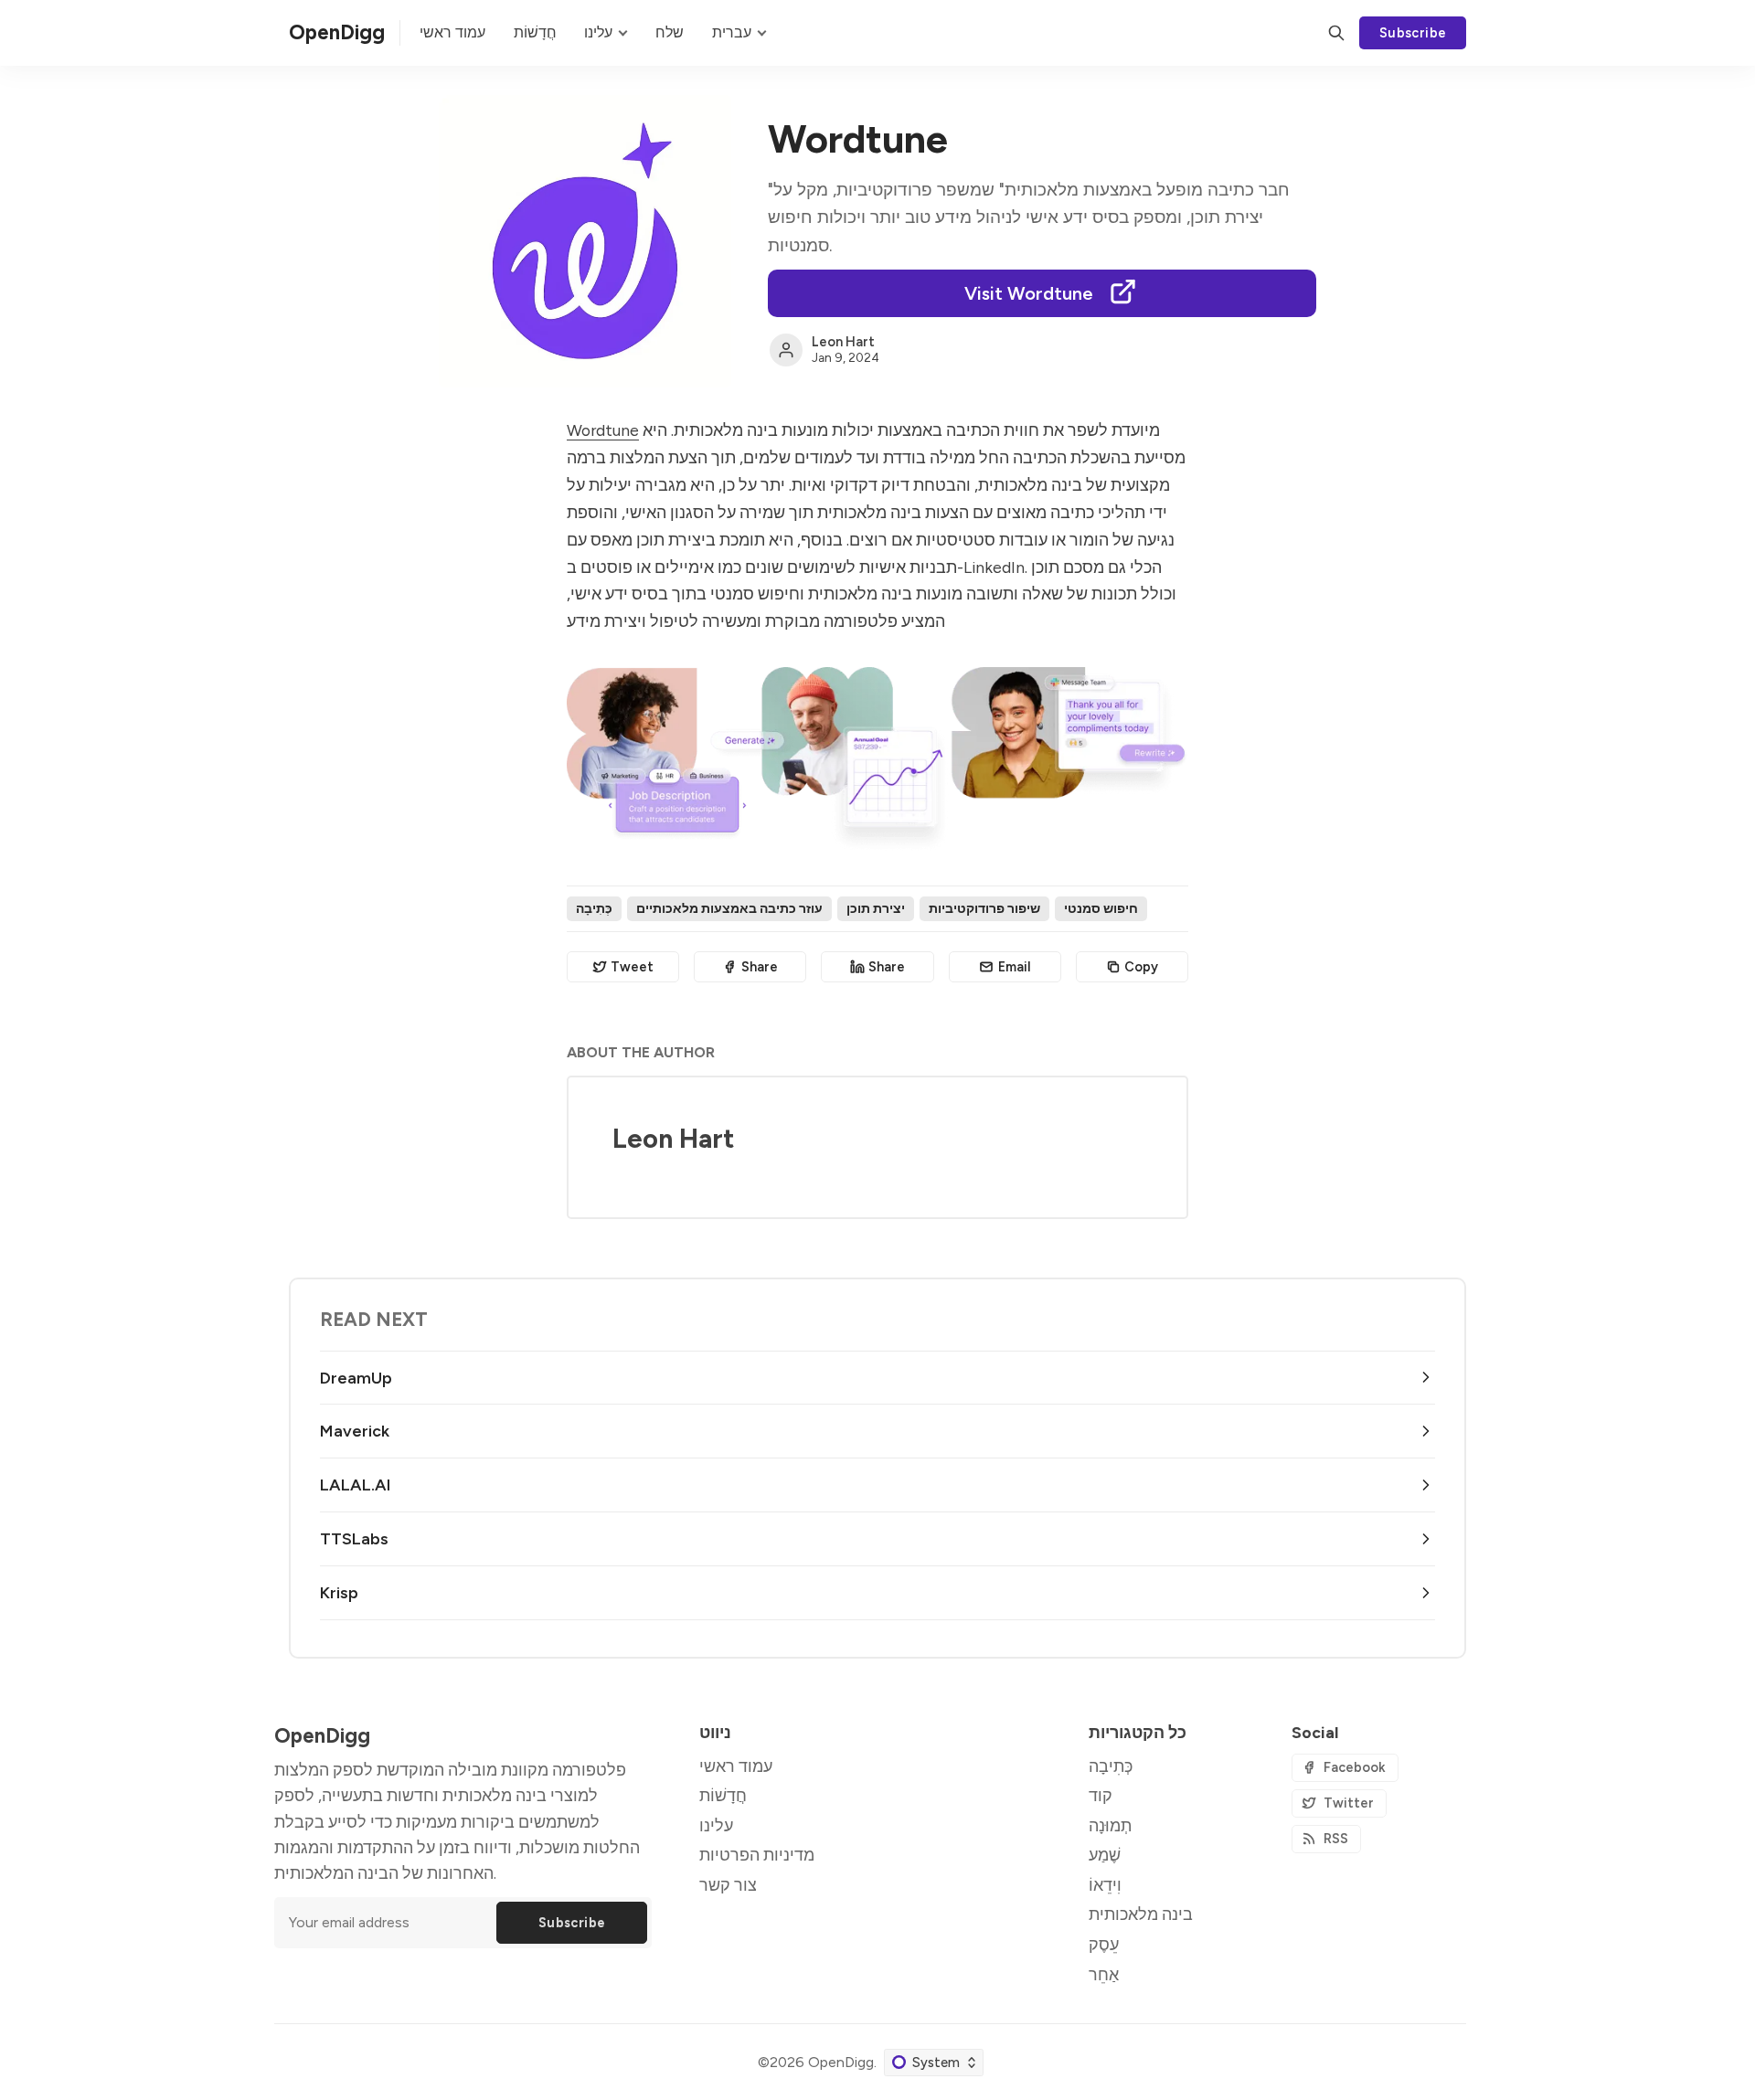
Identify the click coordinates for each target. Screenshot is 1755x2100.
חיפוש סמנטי (1101, 908)
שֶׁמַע (1105, 1855)
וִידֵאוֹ (1105, 1885)
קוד (1101, 1795)
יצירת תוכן (876, 908)
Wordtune (603, 430)
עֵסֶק (1104, 1944)
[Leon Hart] (786, 350)
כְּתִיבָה (594, 908)
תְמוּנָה (1110, 1825)
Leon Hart (843, 342)
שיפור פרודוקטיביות (984, 908)
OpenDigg (841, 2062)
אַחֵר (1104, 1974)
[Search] (1336, 33)
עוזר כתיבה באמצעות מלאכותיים (729, 908)
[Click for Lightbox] (877, 760)
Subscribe (1413, 33)
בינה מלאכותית (1141, 1914)
